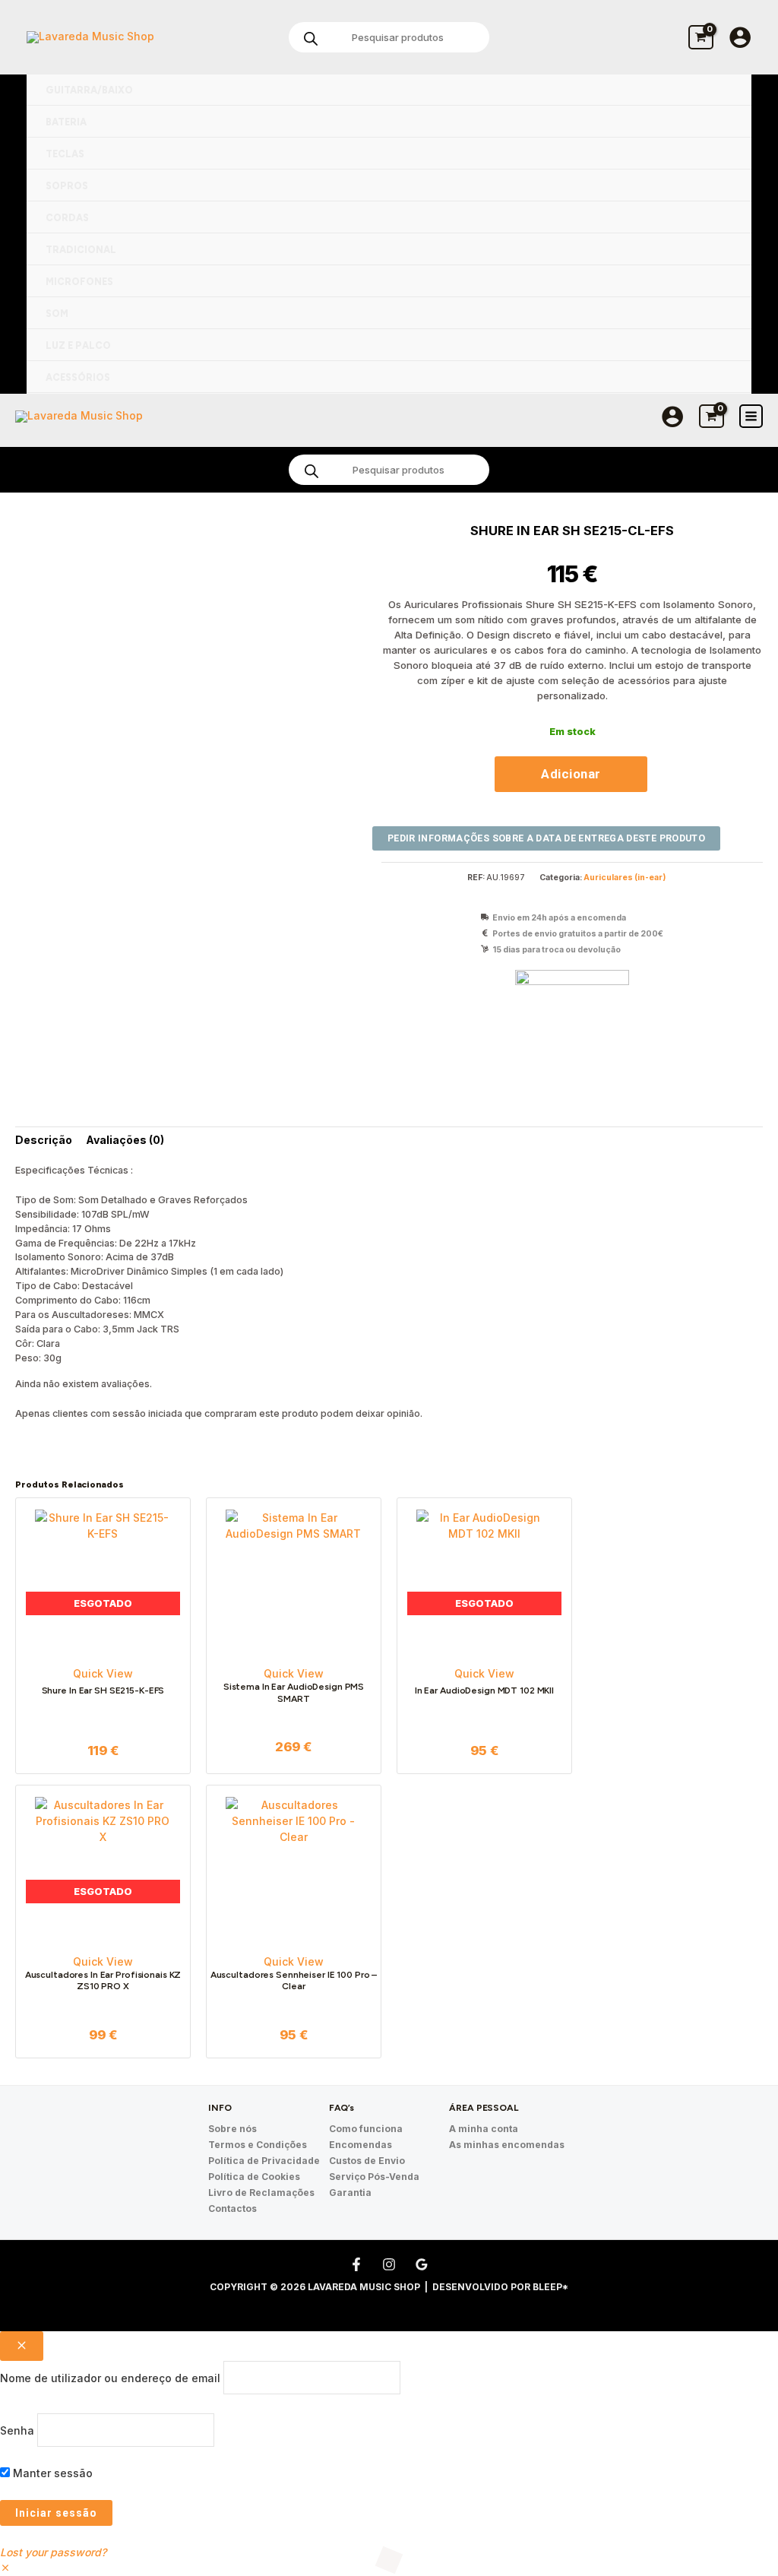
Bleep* (550, 2287)
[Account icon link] (740, 37)
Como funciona (366, 2129)
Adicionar (571, 774)
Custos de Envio (367, 2161)
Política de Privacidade (264, 2161)
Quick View (103, 1673)
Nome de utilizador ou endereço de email (110, 2378)
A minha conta (484, 2129)
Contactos (232, 2208)
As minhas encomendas (507, 2145)
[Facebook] (356, 2264)
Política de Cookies (254, 2177)
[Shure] (572, 1027)
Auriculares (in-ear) (625, 878)
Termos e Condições (258, 2145)
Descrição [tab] (44, 1140)
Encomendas (361, 2145)
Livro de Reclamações (261, 2193)
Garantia (350, 2193)
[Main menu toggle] (751, 416)
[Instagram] (389, 2264)
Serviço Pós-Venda (374, 2177)
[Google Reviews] (422, 2264)
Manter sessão (51, 2473)
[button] (5, 2568)
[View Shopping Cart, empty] (701, 37)
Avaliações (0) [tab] (125, 1140)
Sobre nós (232, 2129)
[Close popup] (22, 2346)
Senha (17, 2430)
